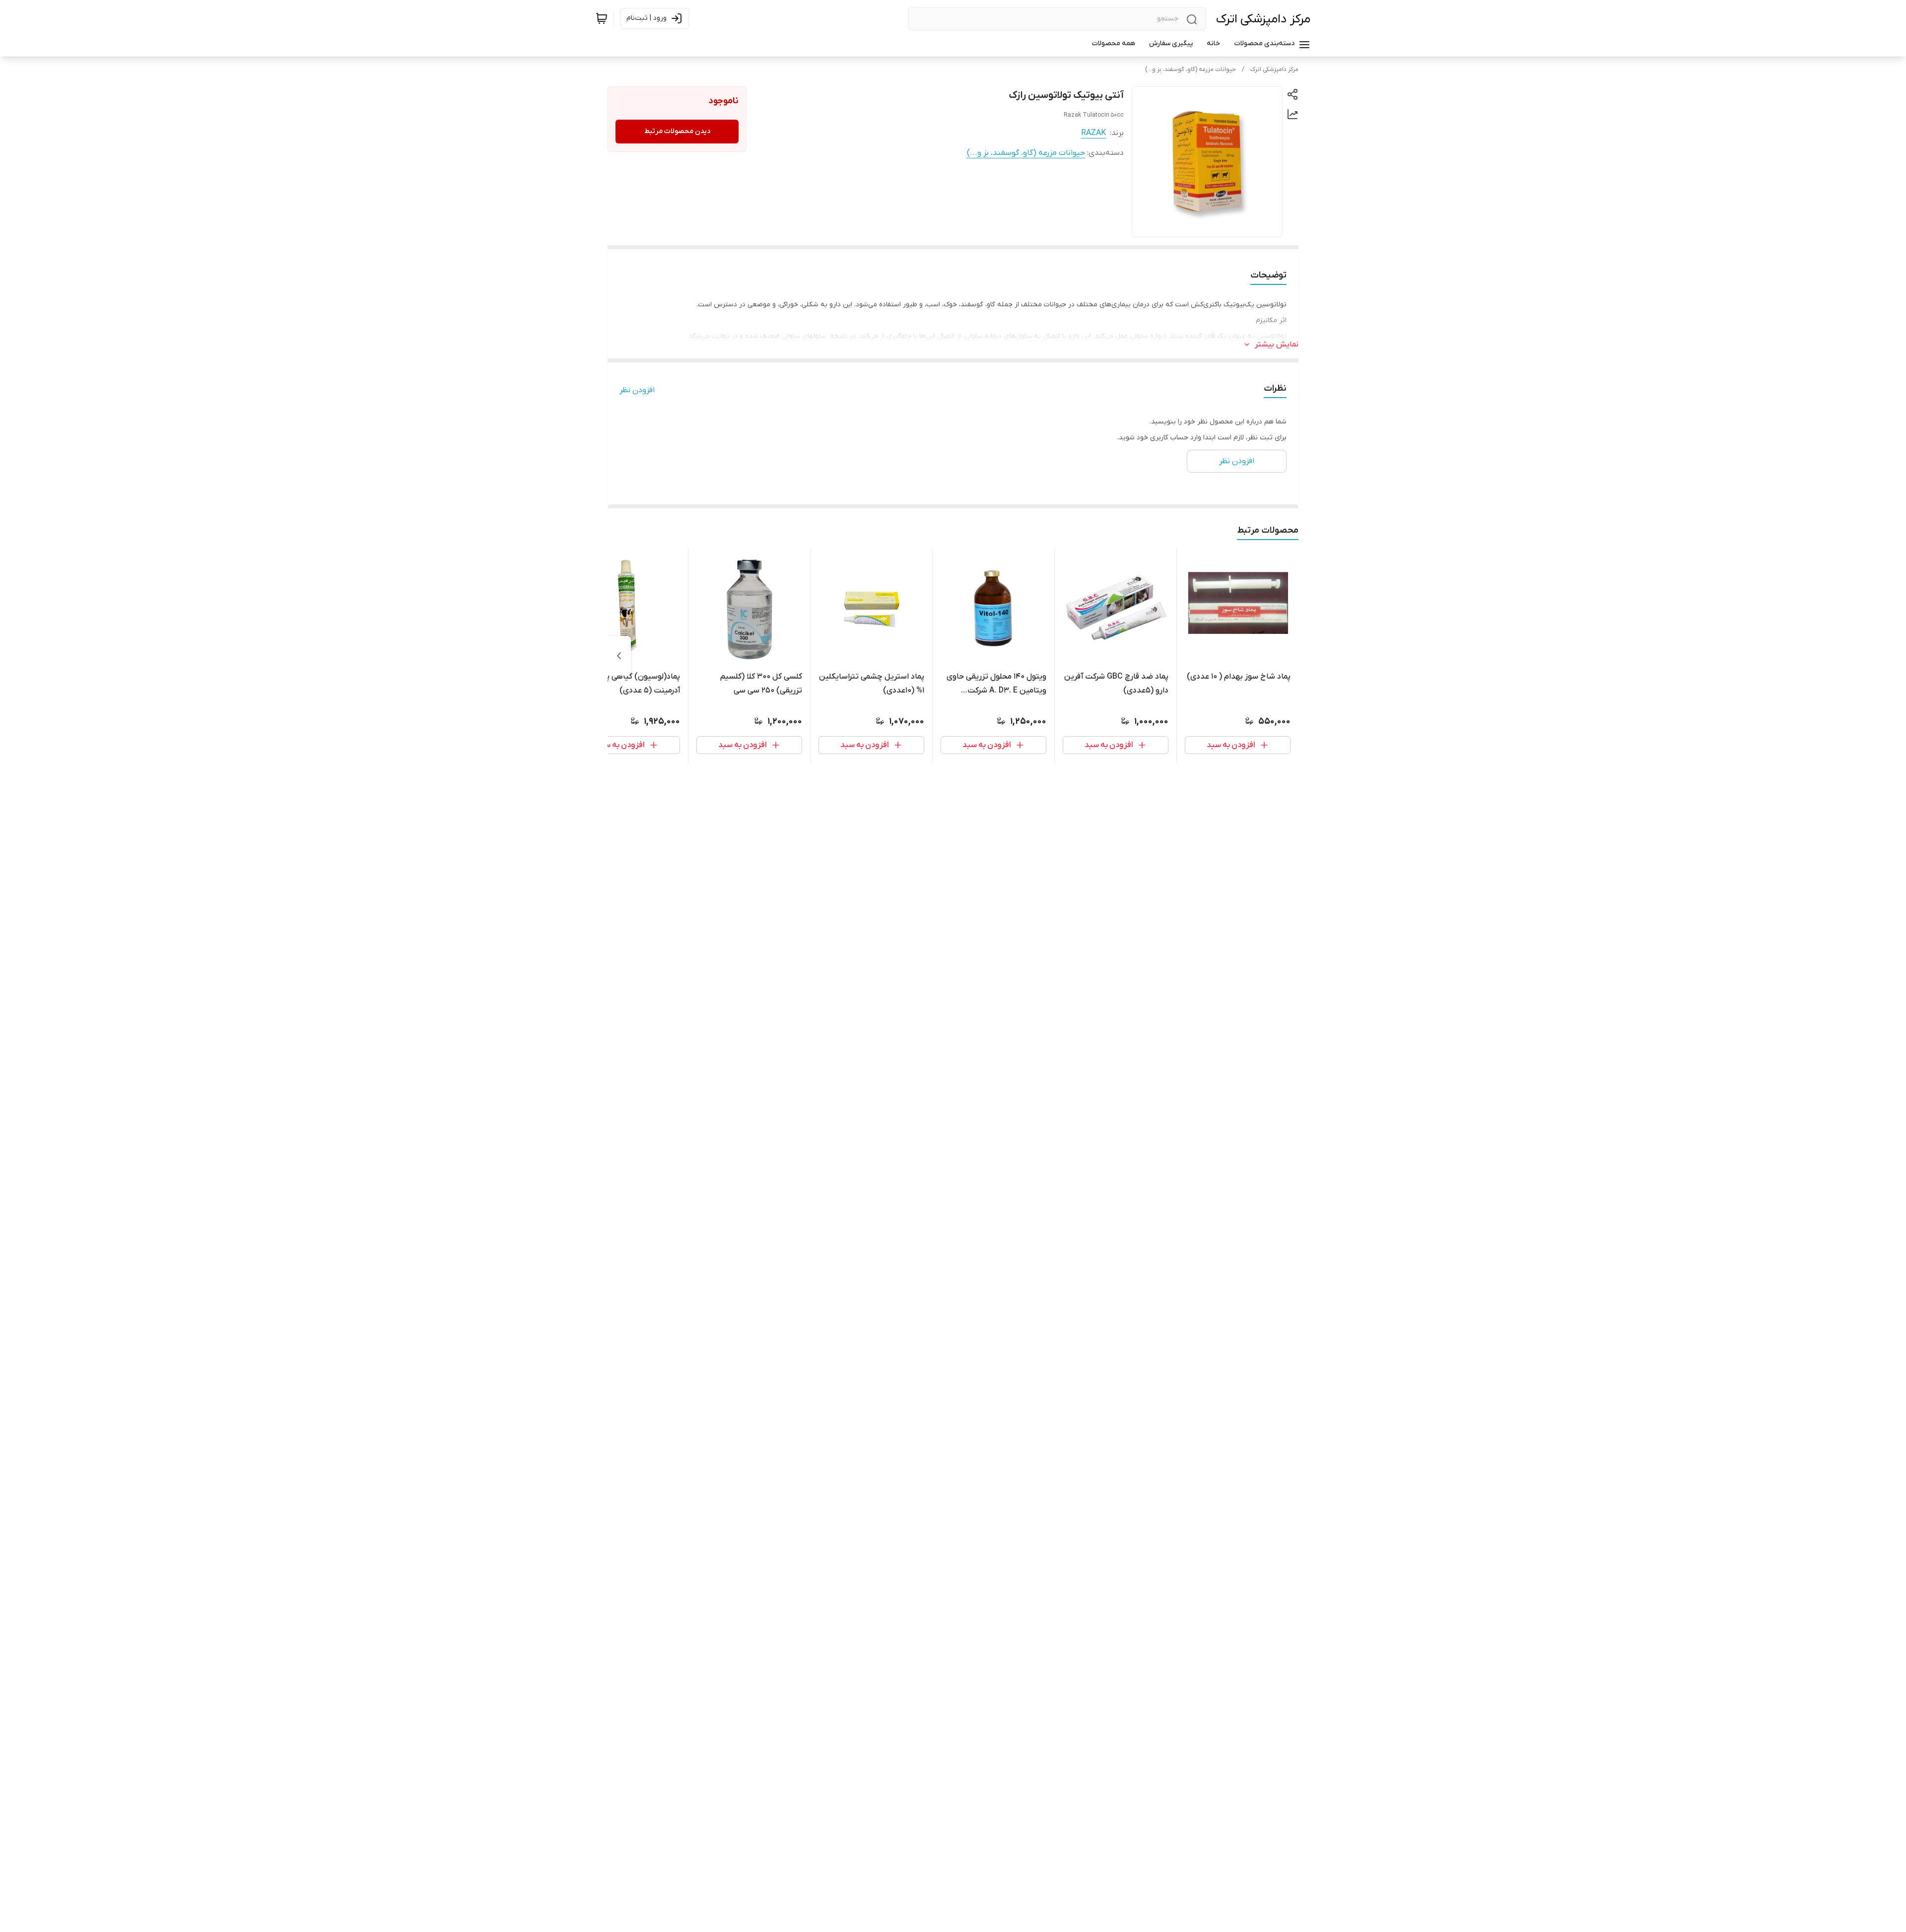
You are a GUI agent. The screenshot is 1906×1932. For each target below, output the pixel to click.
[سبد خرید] (602, 18)
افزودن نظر (637, 390)
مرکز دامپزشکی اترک (1263, 19)
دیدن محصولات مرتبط (677, 131)
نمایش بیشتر (1277, 345)
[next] (619, 656)
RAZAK (1093, 133)
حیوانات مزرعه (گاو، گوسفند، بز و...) (1191, 69)
